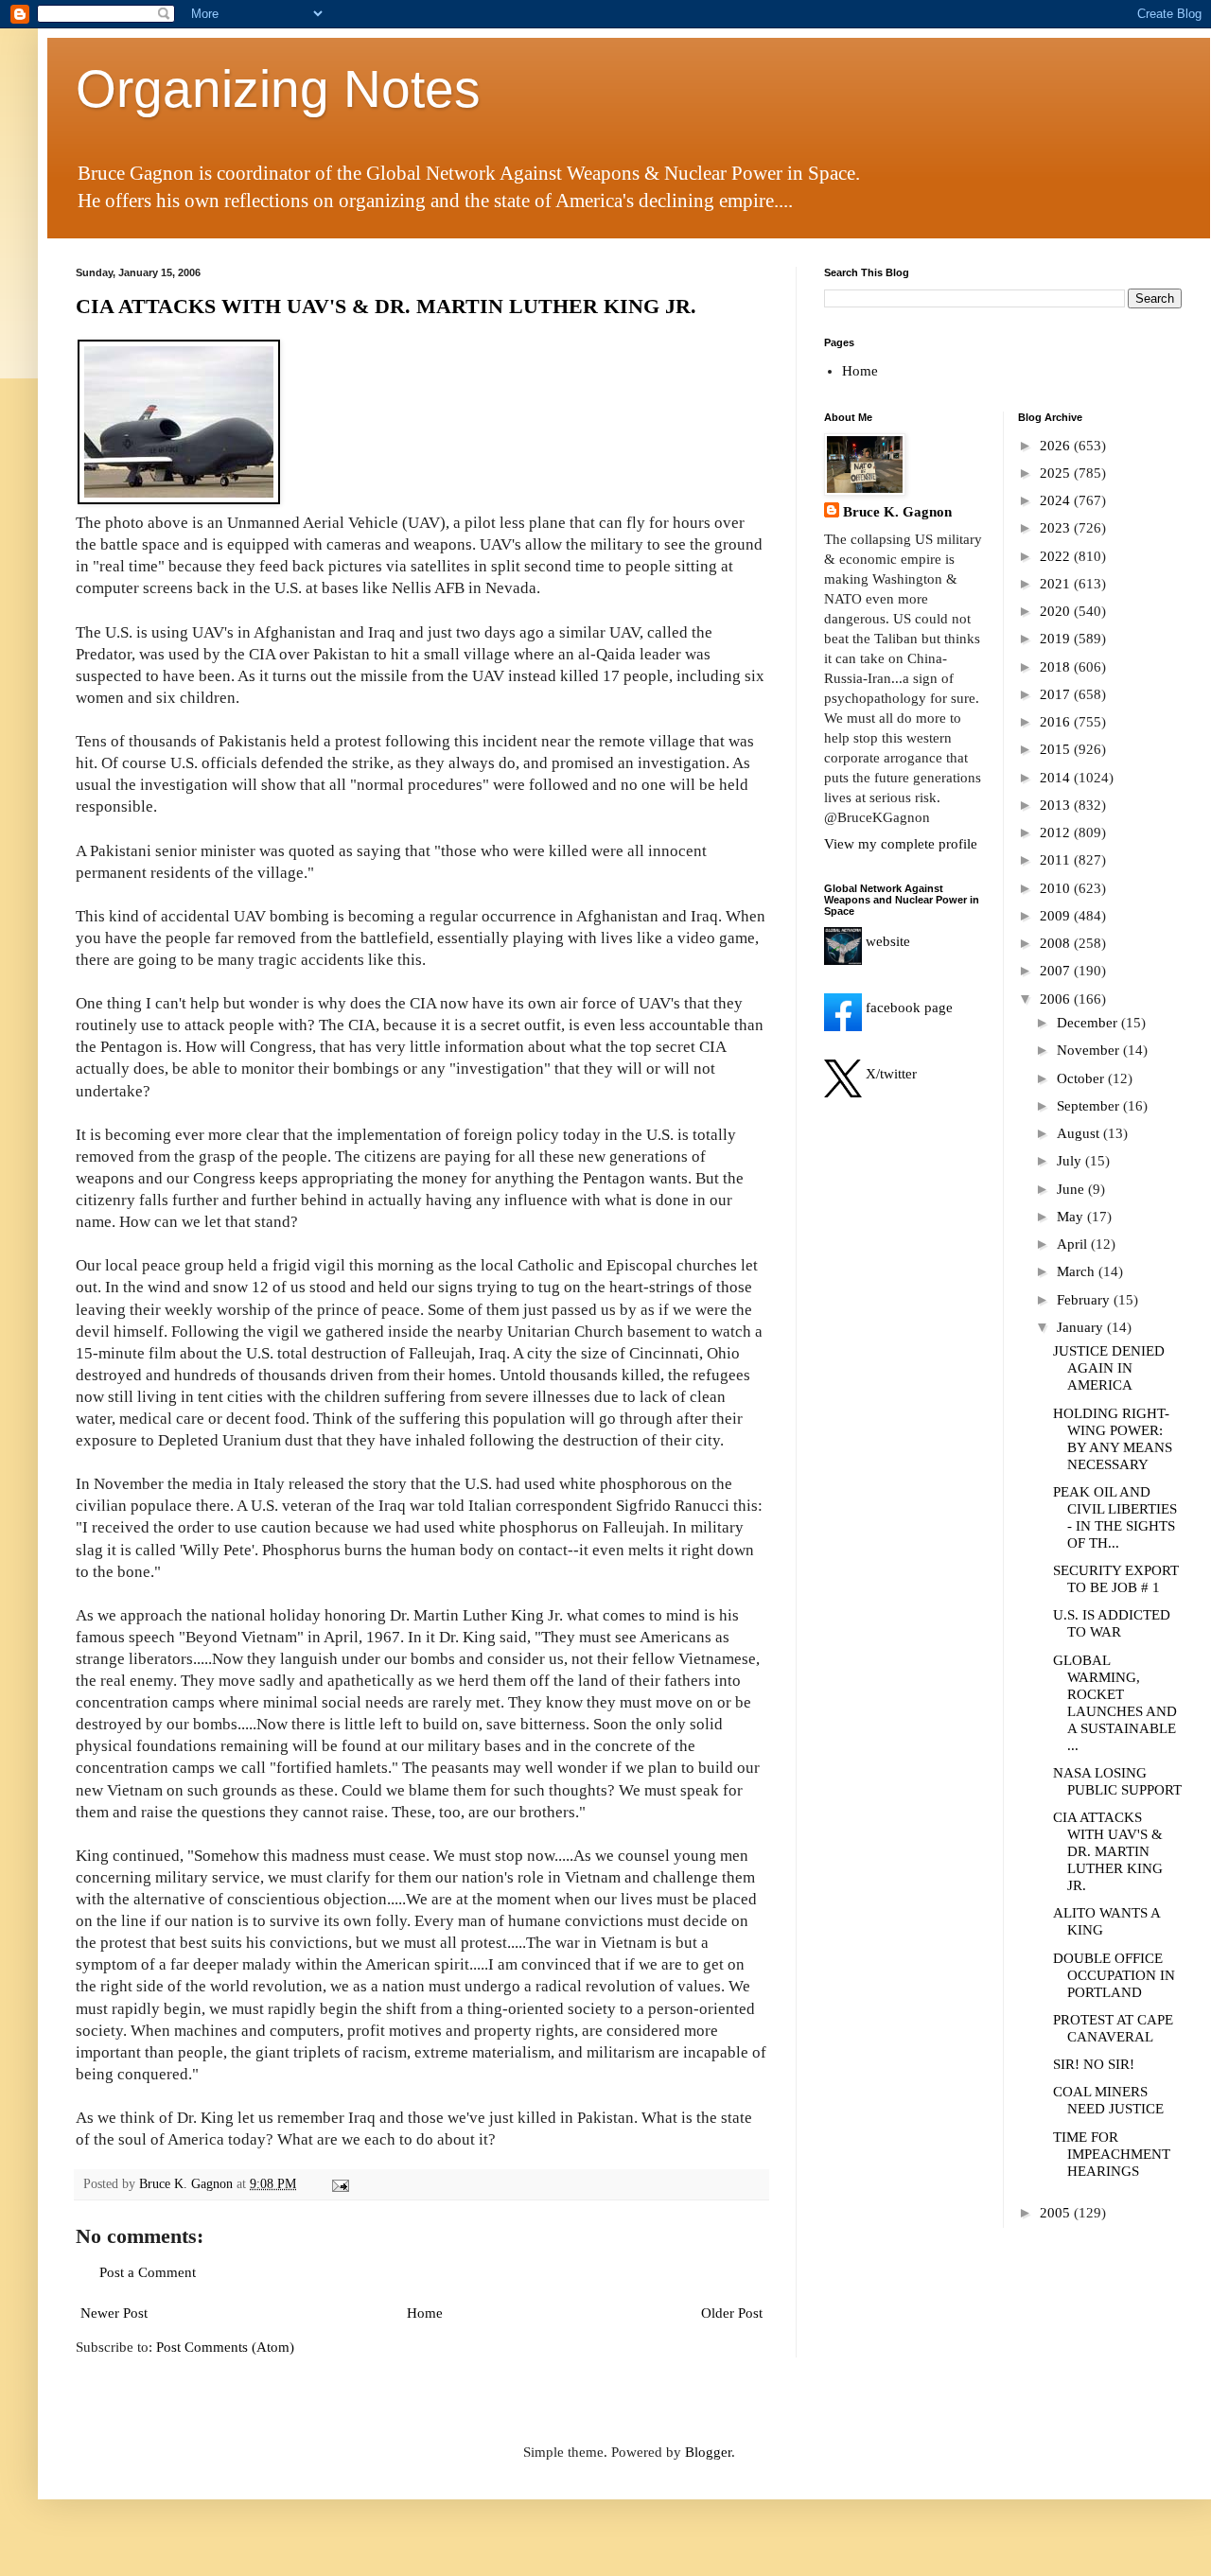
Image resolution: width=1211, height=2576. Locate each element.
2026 (1057, 446)
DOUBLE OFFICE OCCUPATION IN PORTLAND (1114, 1975)
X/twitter (889, 1074)
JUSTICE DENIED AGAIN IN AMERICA (1109, 1368)
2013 (1057, 805)
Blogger (708, 2452)
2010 (1057, 888)
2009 (1057, 916)
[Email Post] (339, 2184)
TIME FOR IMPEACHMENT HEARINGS (1112, 2154)
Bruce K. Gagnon (897, 512)
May (1072, 1217)
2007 (1057, 971)
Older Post (732, 2313)
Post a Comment (148, 2272)
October (1082, 1078)
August (1080, 1133)
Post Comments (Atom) (225, 2347)
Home (425, 2313)
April (1074, 1244)
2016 (1057, 722)
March (1078, 1271)
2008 (1057, 943)
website (886, 941)
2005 (1057, 2213)
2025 (1057, 473)
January (1082, 1327)
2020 (1057, 611)
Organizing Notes (278, 89)
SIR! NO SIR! (1094, 2064)
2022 (1057, 556)
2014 (1057, 778)
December (1089, 1023)
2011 (1057, 860)
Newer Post (114, 2313)
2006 (1057, 999)
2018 (1057, 667)
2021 (1057, 584)
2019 (1057, 639)
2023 (1057, 528)
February (1085, 1300)
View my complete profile (901, 844)
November (1090, 1050)
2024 (1057, 500)
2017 (1057, 694)
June (1072, 1189)
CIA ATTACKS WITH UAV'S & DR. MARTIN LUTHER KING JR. (386, 306)
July (1071, 1161)
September (1090, 1106)
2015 (1057, 749)
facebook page (907, 1008)
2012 (1057, 832)
